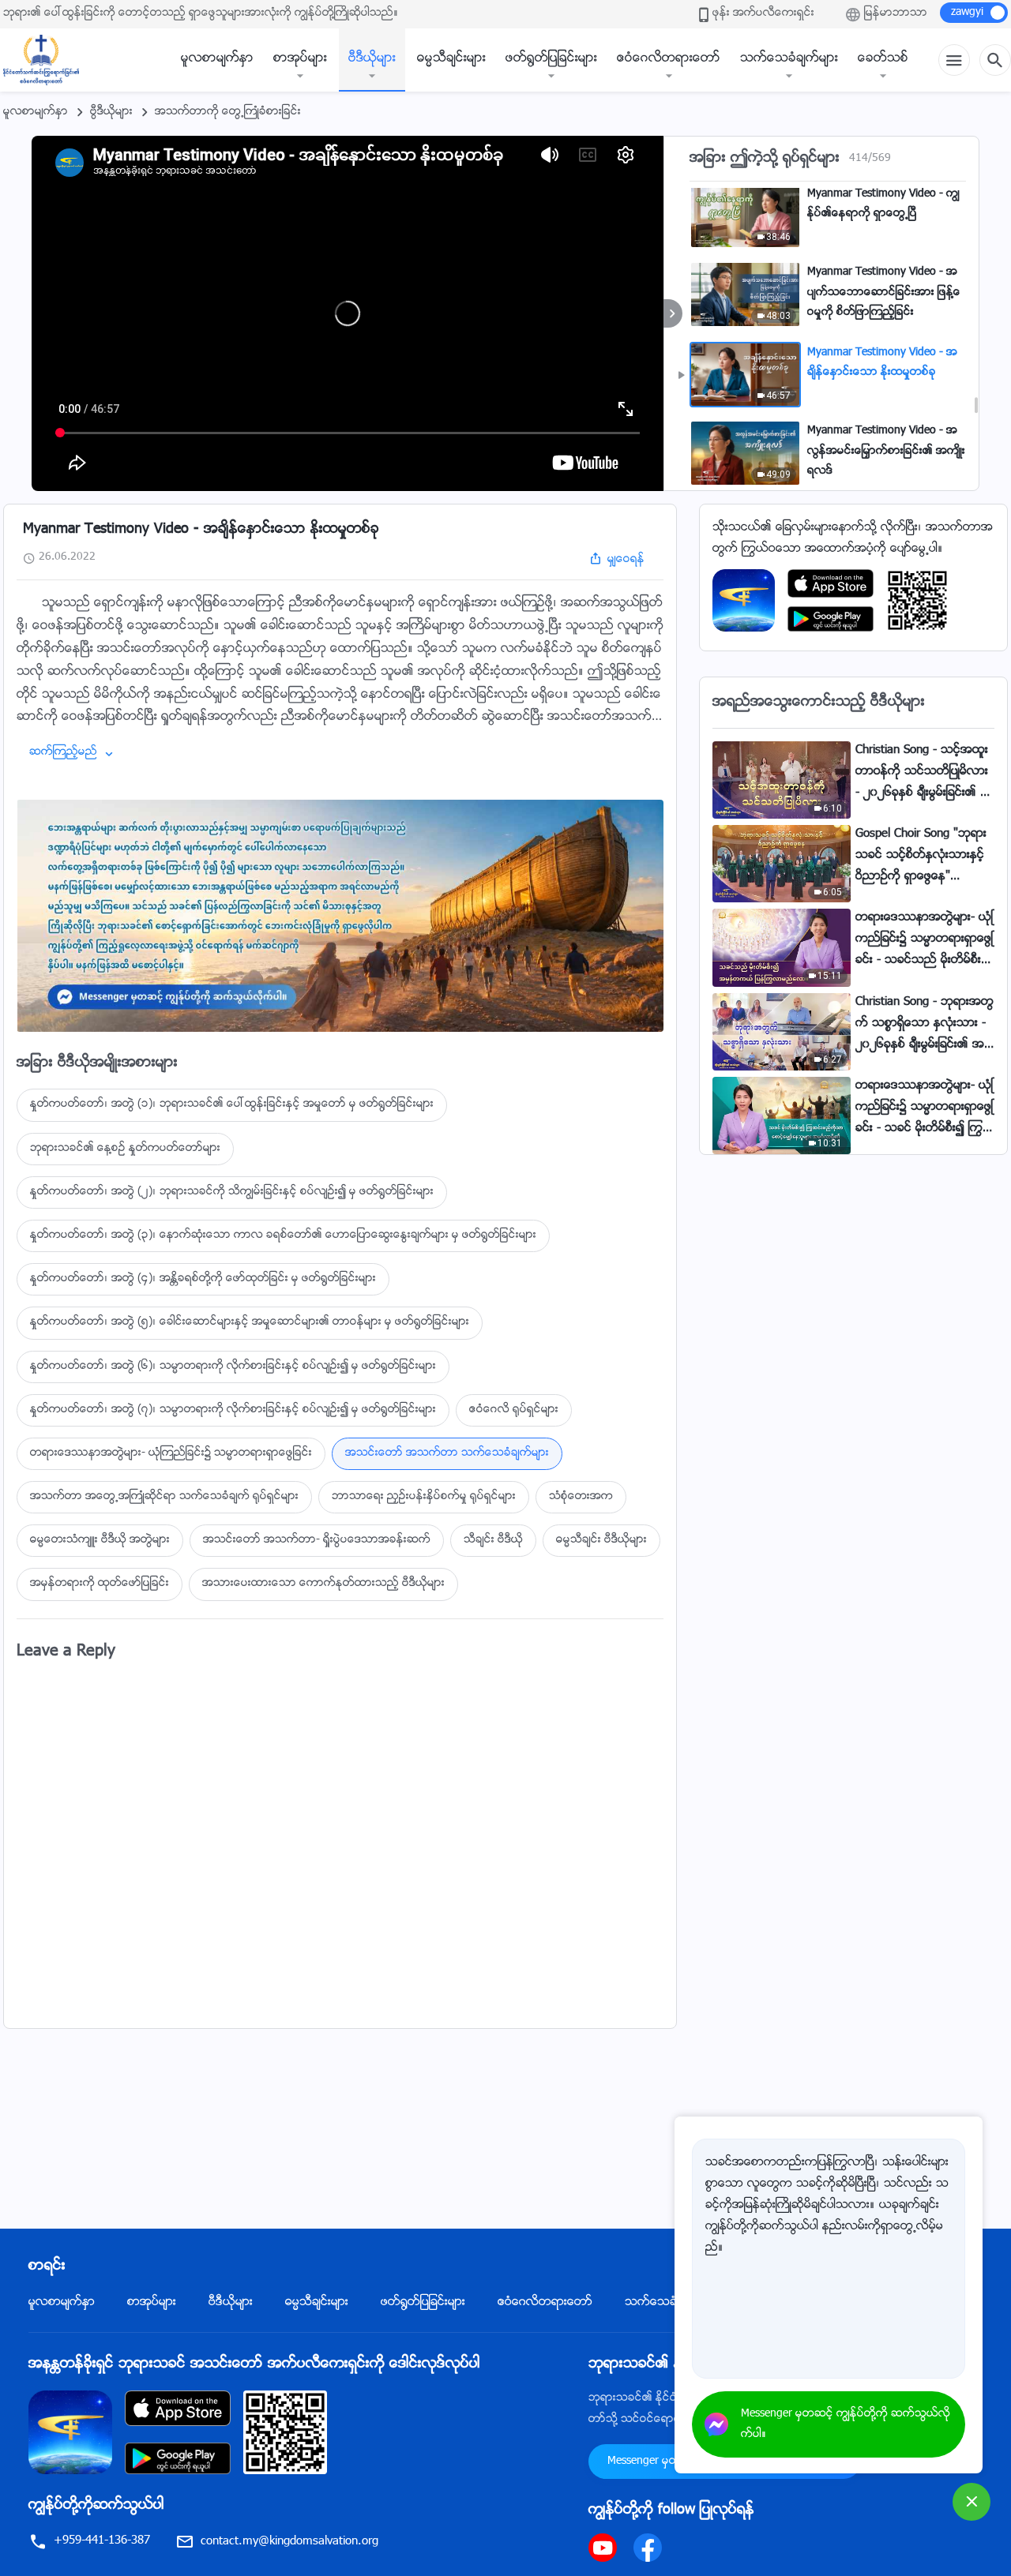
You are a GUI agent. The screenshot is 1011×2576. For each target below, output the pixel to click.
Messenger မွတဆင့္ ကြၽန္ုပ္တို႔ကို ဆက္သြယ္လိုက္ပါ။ (846, 2424)
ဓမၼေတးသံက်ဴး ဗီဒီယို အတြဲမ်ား (100, 1540)
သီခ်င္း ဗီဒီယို (493, 1540)
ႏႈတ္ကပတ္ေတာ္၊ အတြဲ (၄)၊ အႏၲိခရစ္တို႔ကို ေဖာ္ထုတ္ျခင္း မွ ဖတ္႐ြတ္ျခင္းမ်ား (203, 1279)
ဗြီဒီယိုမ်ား (111, 112)
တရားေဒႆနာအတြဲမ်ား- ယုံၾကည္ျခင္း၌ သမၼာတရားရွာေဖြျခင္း (171, 1453)
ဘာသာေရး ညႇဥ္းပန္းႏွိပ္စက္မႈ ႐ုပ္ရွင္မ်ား (424, 1497)
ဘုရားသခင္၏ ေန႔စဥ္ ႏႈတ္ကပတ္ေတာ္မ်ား (125, 1149)
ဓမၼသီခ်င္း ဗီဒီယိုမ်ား (601, 1540)
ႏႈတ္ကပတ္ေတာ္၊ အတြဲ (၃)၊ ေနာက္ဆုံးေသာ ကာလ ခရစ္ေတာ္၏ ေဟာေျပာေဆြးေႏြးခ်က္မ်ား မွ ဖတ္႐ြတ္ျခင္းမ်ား (283, 1236)
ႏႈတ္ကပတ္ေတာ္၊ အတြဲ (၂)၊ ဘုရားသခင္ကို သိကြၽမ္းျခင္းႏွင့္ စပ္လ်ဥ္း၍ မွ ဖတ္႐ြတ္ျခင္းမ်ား (232, 1192)
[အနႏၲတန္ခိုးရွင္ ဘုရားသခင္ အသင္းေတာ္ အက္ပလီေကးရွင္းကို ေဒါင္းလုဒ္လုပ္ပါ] (70, 2433)
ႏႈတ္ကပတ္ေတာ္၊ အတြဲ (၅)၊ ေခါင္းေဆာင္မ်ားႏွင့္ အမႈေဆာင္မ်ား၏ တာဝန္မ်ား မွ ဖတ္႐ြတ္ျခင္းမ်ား (250, 1322)
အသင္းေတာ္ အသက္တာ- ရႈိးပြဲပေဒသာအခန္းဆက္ (317, 1540)
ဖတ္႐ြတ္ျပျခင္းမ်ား (551, 59)
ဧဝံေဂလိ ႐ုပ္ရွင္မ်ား (514, 1410)
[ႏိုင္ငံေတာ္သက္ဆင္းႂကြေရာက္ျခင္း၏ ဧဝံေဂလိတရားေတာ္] (49, 60)
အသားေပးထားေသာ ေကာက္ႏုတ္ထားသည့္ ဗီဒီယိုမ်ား (323, 1584)
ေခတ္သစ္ (883, 59)
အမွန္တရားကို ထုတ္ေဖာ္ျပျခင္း (100, 1584)
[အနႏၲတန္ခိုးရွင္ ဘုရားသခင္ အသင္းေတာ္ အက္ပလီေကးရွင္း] (744, 601)
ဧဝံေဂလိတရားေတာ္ (669, 59)
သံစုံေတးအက (581, 1497)
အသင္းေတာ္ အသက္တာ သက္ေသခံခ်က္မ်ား (447, 1453)
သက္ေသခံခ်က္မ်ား (789, 59)
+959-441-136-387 (102, 2541)
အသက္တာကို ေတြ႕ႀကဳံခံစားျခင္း (228, 112)
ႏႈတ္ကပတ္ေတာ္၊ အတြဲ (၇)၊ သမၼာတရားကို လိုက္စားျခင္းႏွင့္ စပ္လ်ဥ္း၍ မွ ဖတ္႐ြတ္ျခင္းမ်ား (233, 1410)
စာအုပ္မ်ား (300, 59)
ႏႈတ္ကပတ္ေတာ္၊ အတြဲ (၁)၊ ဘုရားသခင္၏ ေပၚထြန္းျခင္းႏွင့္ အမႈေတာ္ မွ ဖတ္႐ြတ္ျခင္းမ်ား (232, 1104)
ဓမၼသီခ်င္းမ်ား (451, 59)
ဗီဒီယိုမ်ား (372, 59)
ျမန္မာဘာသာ (896, 13)
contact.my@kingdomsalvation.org (289, 2542)
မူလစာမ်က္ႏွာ (217, 59)
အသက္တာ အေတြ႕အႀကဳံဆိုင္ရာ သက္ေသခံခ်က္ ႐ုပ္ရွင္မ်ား (164, 1497)
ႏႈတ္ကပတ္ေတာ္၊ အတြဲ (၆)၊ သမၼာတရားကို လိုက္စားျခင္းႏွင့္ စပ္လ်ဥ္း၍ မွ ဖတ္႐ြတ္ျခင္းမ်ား (233, 1367)
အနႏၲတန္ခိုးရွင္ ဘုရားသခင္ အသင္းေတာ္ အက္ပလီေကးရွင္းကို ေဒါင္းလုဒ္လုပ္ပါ (254, 2364)
